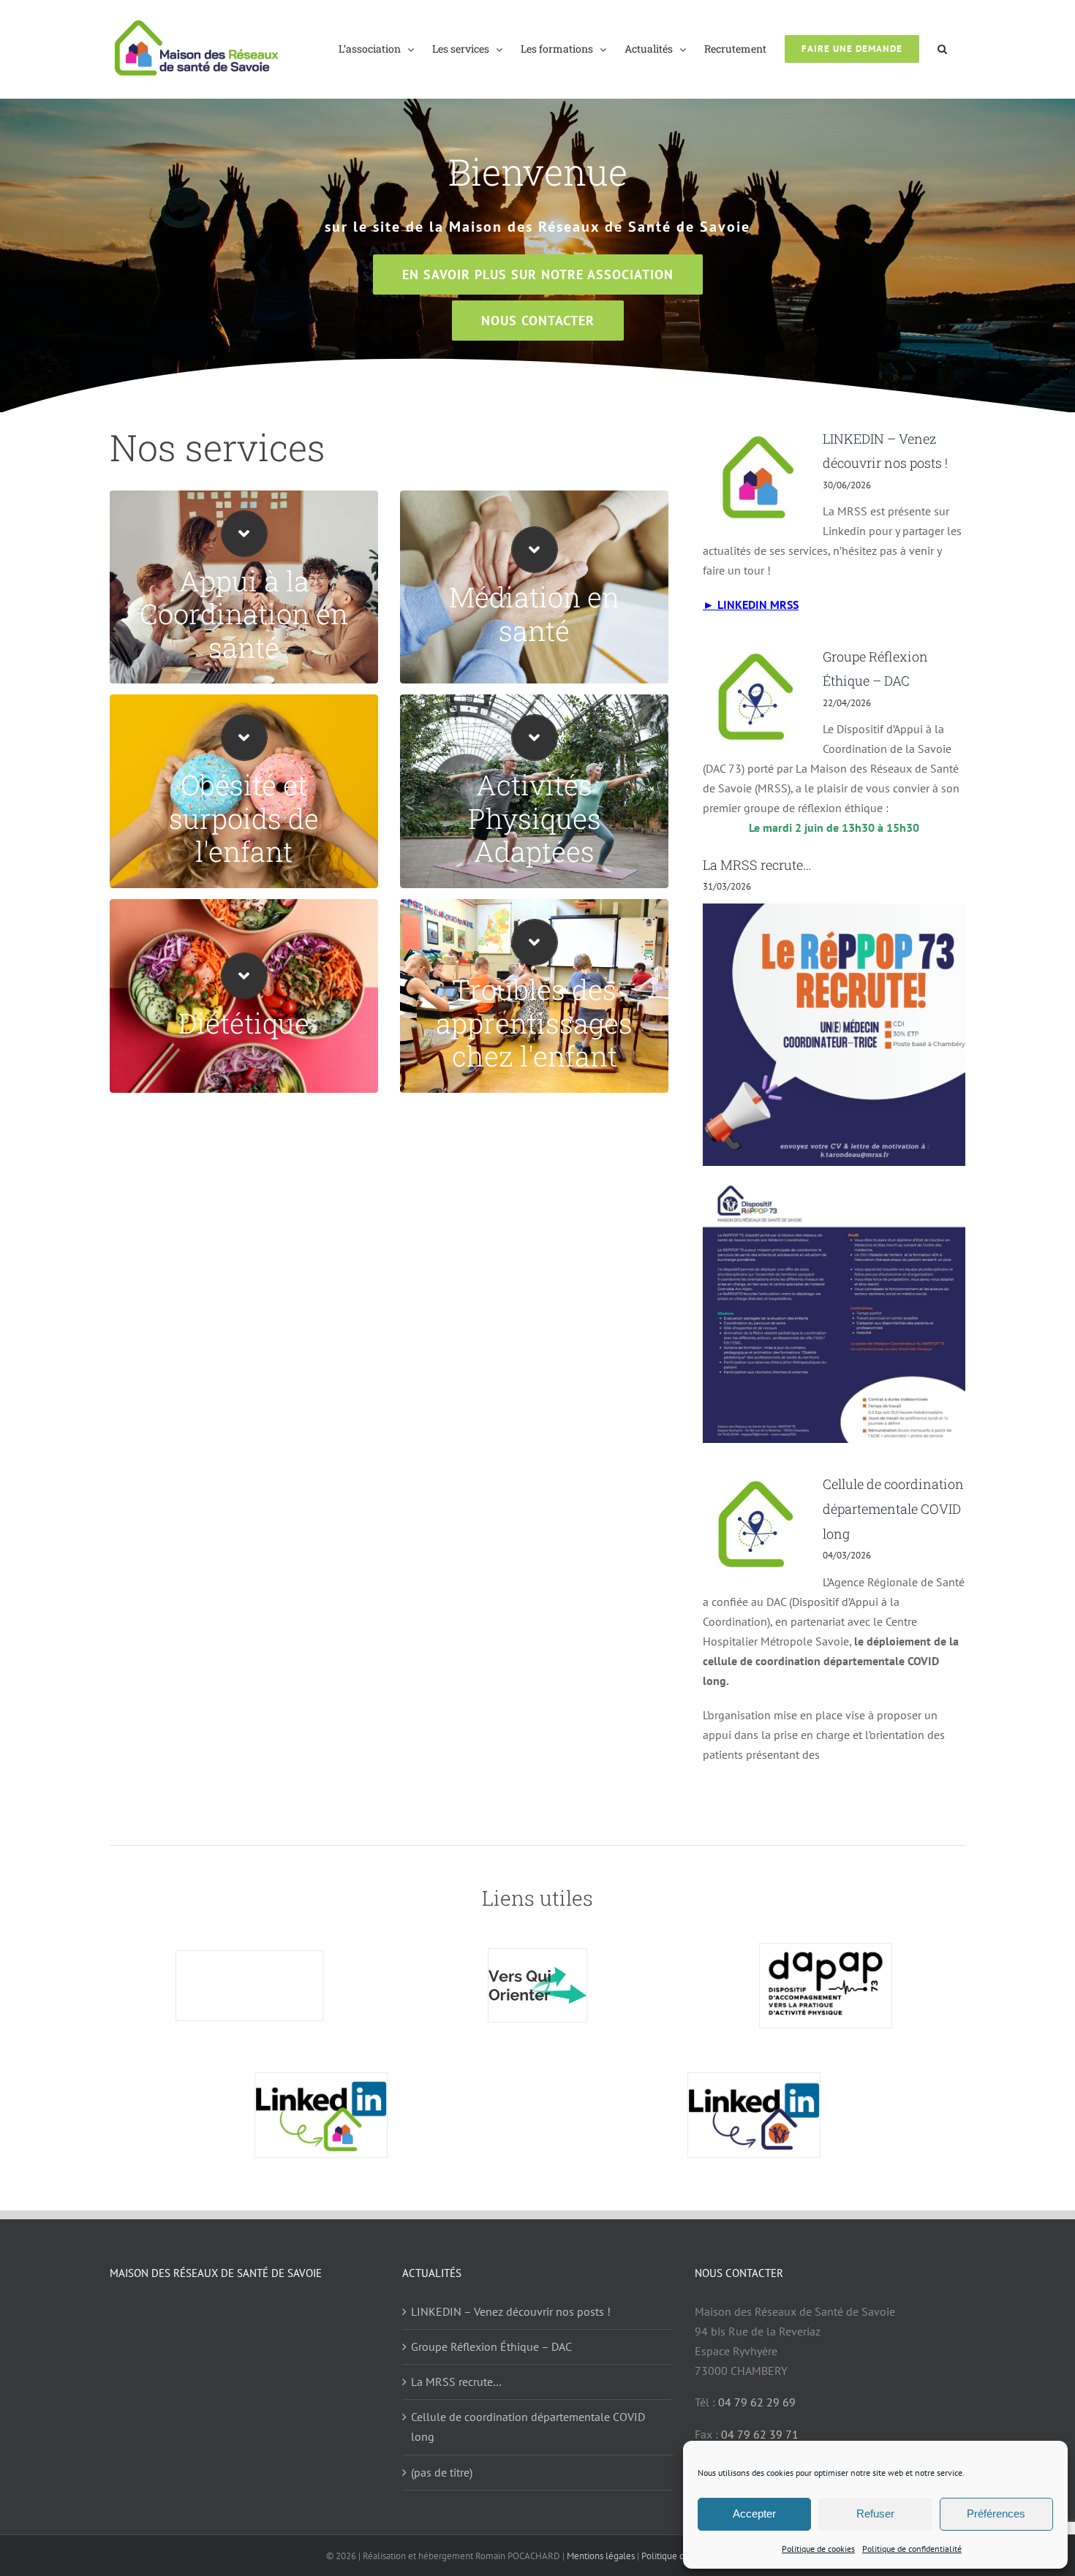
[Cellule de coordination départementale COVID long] (755, 1524)
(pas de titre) (442, 2472)
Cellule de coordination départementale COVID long (893, 1508)
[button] (942, 48)
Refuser (875, 2514)
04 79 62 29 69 (757, 2402)
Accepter (754, 2514)
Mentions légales (601, 2556)
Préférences (996, 2514)
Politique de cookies (818, 2549)
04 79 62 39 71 (760, 2434)
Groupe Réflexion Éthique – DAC (491, 2346)
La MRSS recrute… (757, 865)
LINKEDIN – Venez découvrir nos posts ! (511, 2311)
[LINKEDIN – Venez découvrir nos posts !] (755, 474)
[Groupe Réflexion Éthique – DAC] (755, 697)
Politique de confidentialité (912, 2549)
